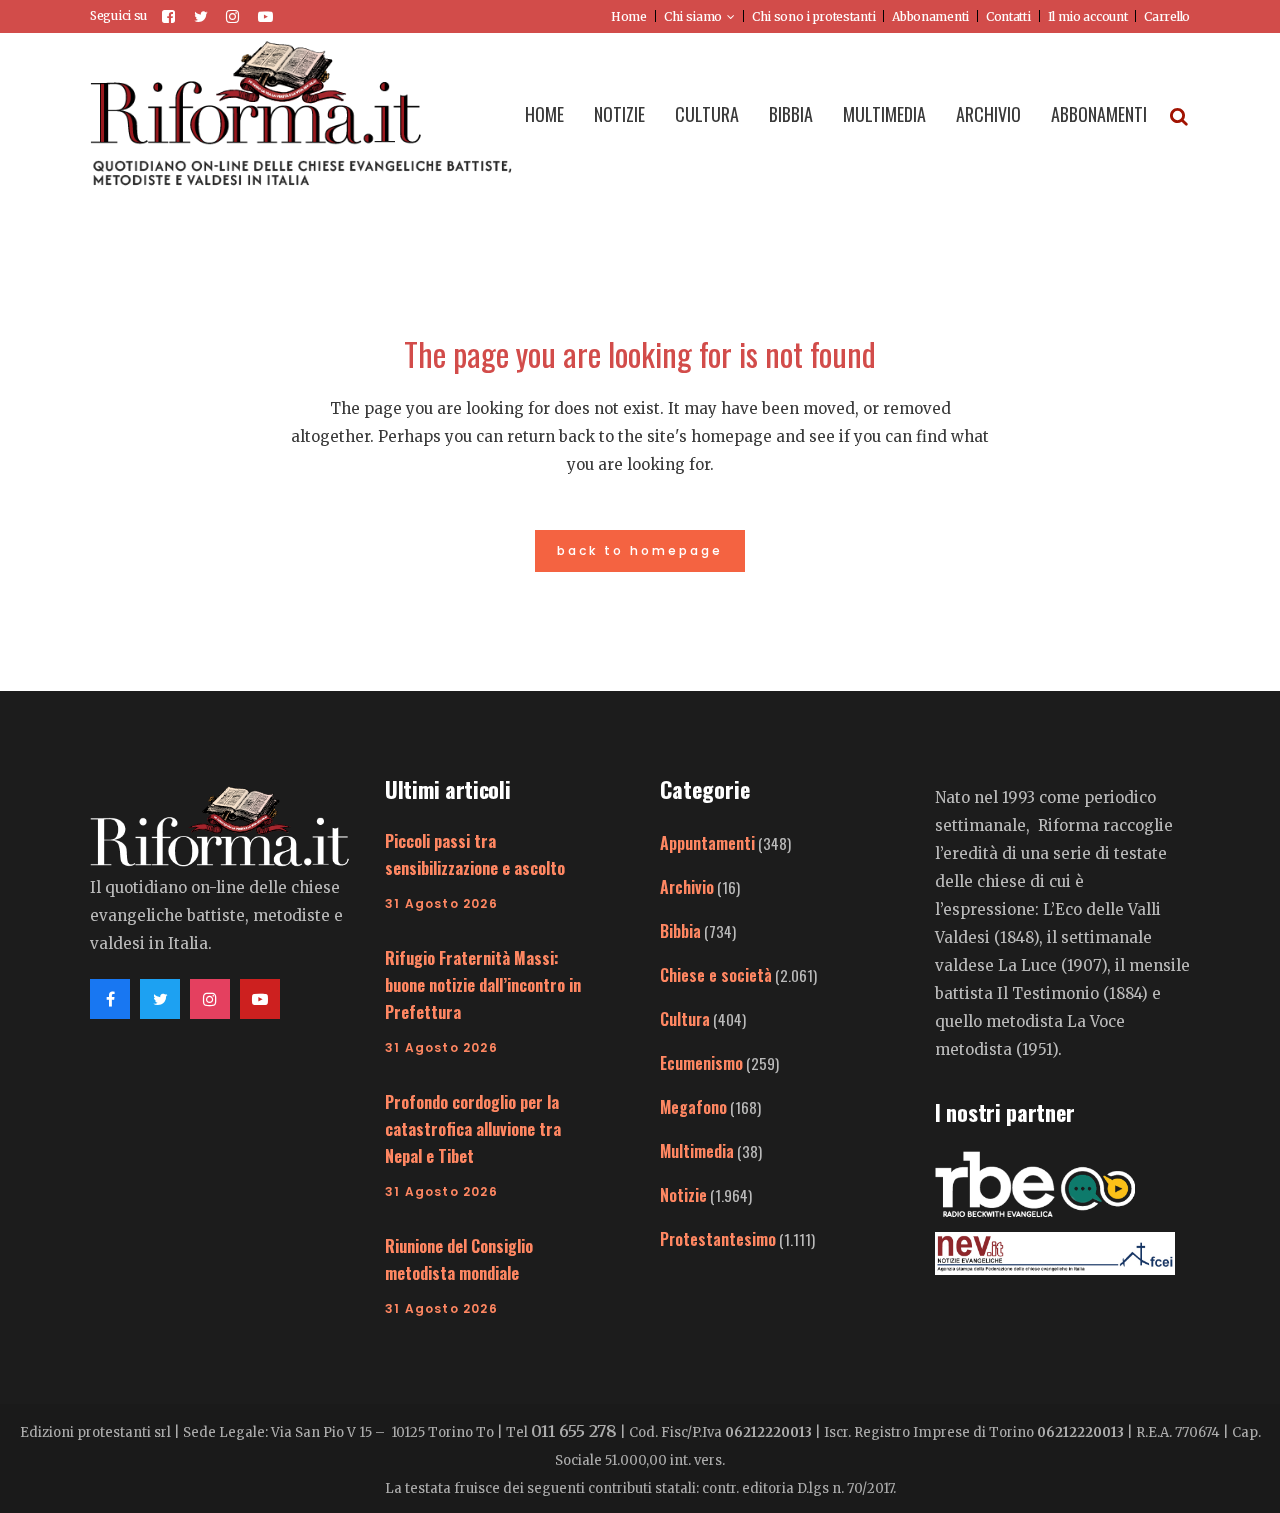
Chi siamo (693, 16)
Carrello (1167, 16)
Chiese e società (716, 975)
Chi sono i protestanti (813, 16)
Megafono (693, 1107)
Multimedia (697, 1151)
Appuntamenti (707, 843)
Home (629, 16)
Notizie (683, 1195)
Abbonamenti (930, 16)
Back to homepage (640, 550)
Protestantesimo (718, 1239)
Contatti (1008, 16)
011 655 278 (574, 1431)
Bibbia (680, 931)
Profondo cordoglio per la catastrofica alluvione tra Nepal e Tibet (473, 1129)
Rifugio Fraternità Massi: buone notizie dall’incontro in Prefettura (483, 985)
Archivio (687, 887)
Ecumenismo (701, 1063)
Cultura (685, 1019)
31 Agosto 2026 (441, 903)
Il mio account (1088, 16)
